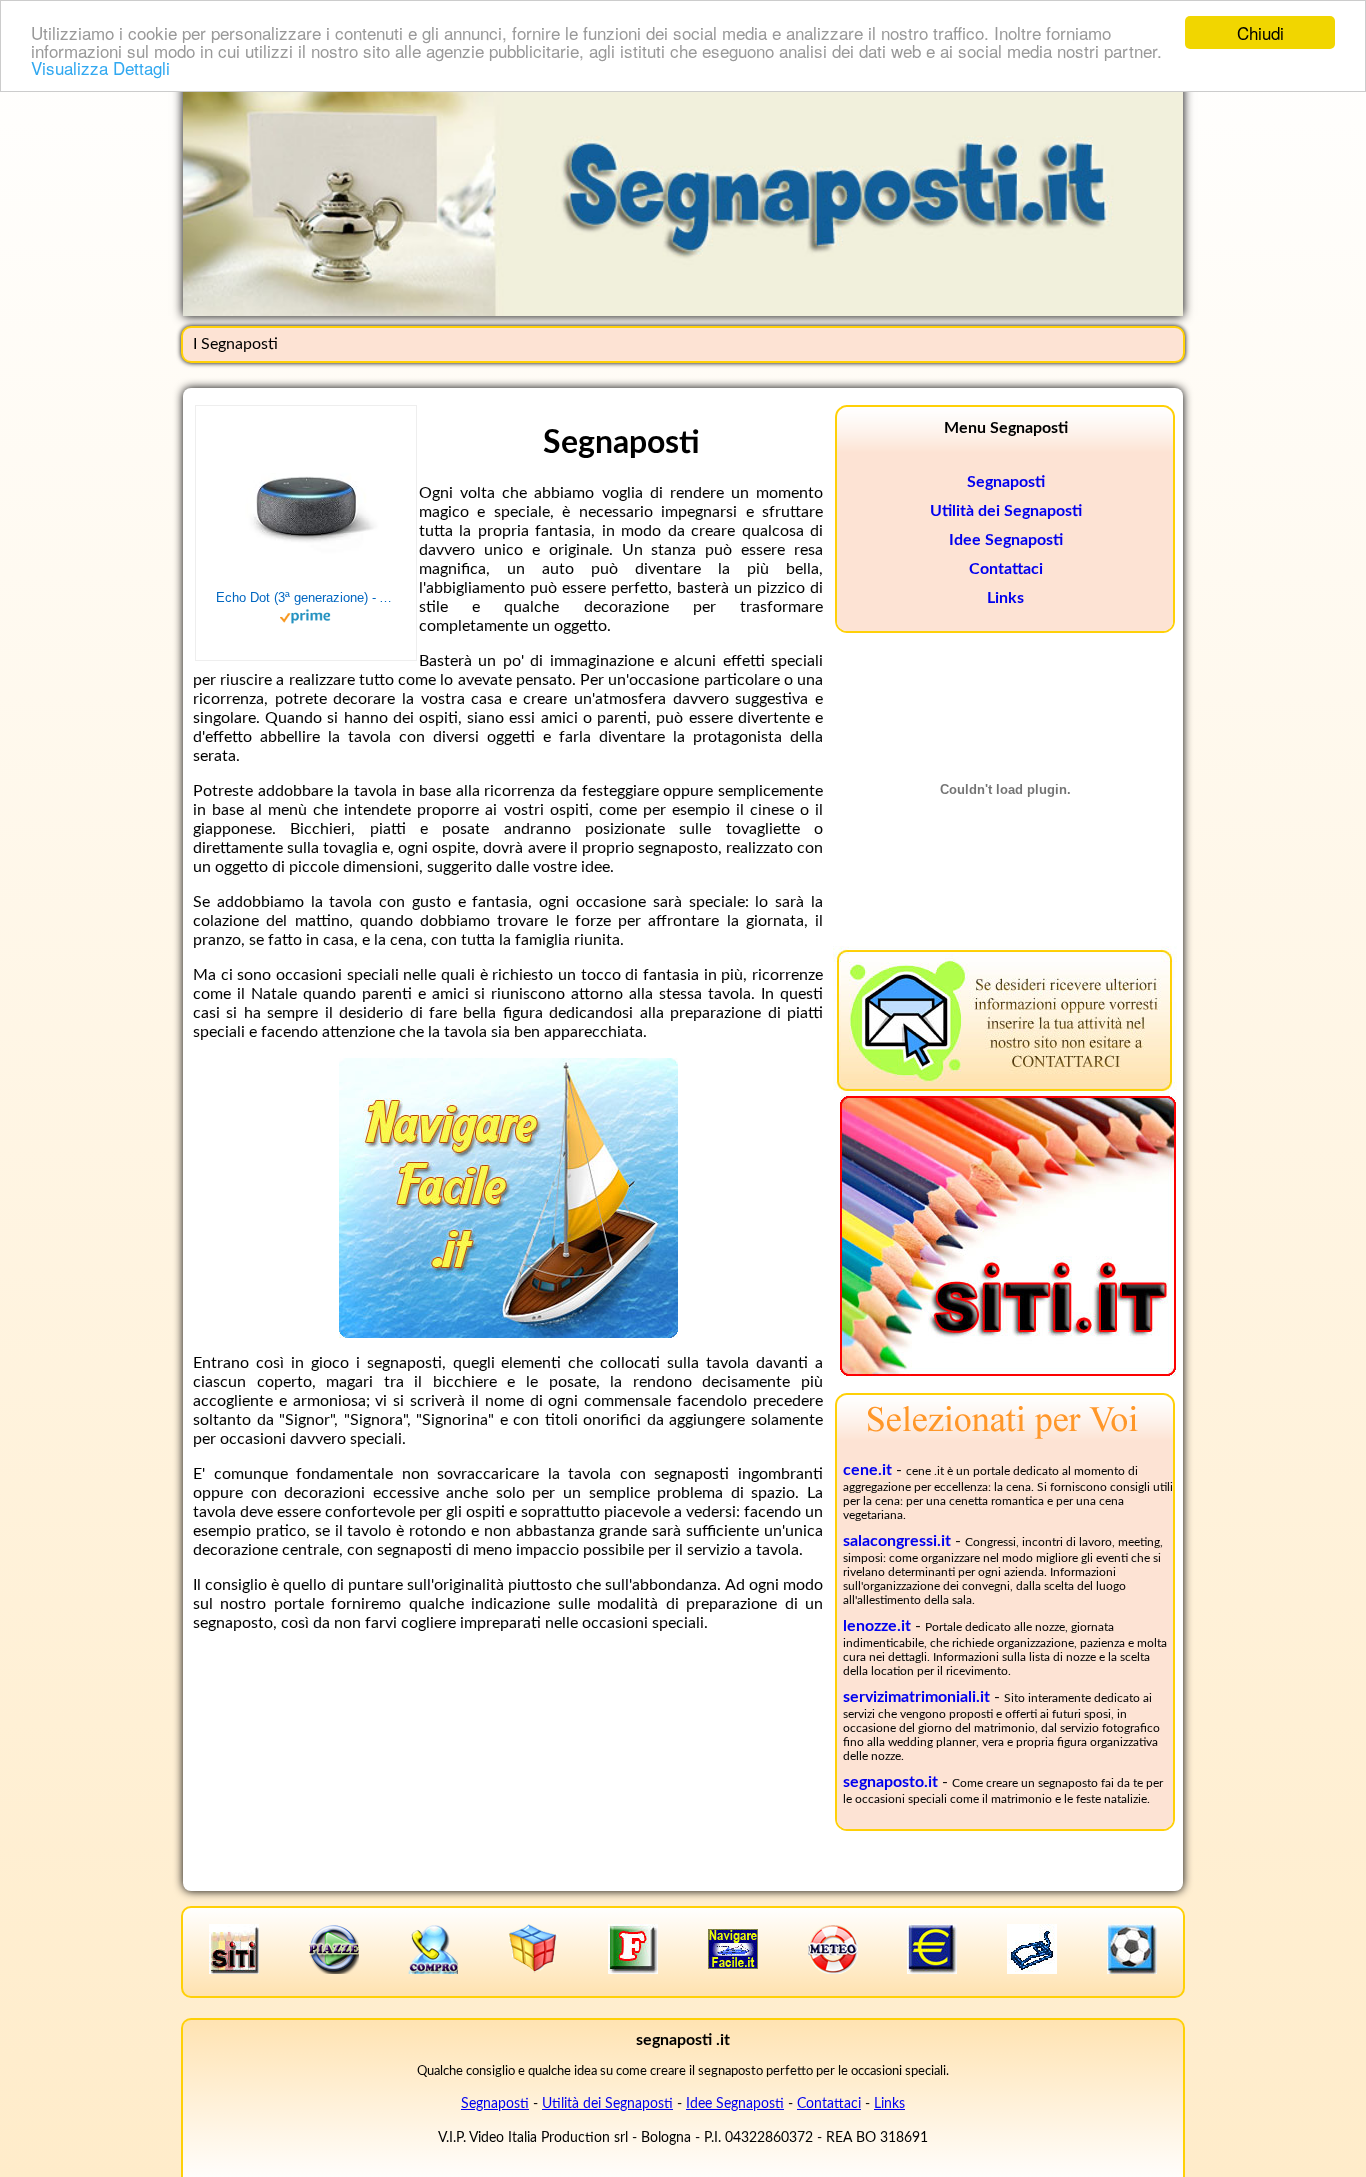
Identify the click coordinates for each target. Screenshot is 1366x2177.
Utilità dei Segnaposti (1006, 511)
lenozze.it (877, 1626)
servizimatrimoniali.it (916, 1697)
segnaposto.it (890, 1782)
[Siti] (1008, 1371)
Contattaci (1006, 569)
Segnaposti (1006, 482)
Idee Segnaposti (1006, 540)
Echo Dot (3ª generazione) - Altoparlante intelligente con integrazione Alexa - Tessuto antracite (306, 597)
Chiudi (1260, 32)
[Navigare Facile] (508, 1333)
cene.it (867, 1470)
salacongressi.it (897, 1541)
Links (1005, 598)
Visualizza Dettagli (100, 67)
